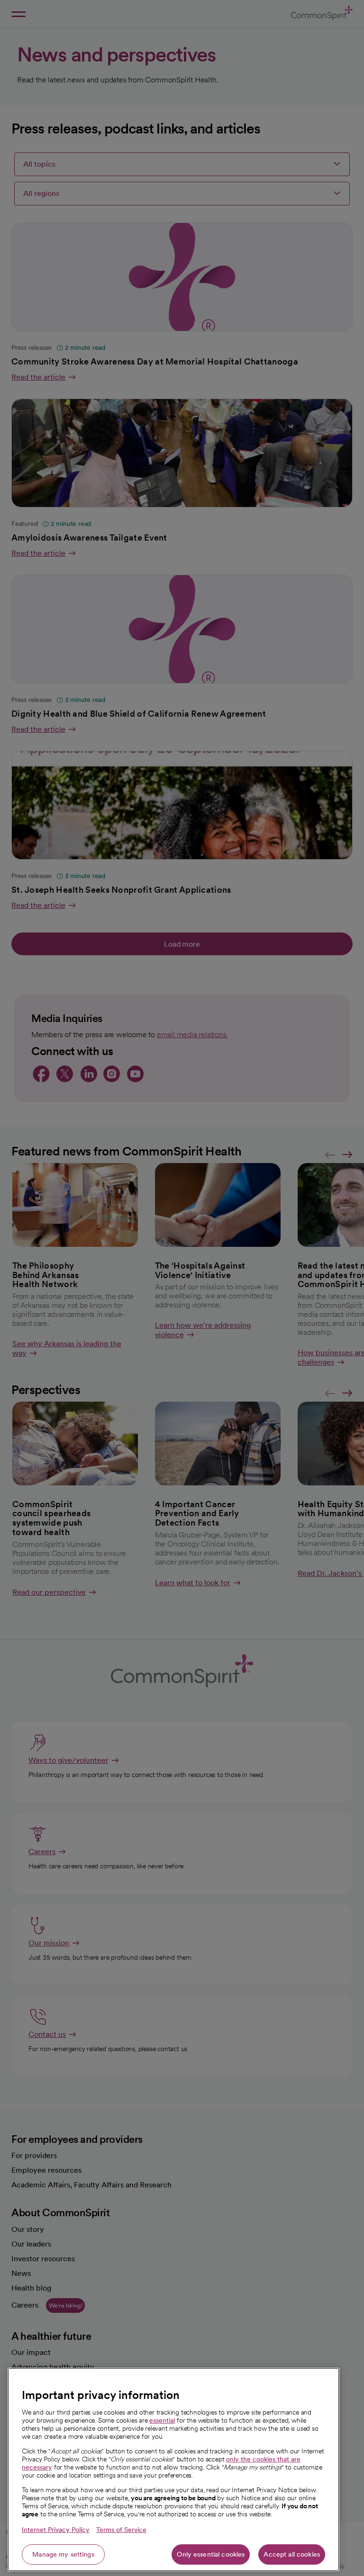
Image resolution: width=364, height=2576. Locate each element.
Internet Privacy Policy (56, 2530)
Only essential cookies (211, 2554)
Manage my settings (63, 2554)
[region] (173, 2469)
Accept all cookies (292, 2554)
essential (162, 2420)
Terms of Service (121, 2530)
